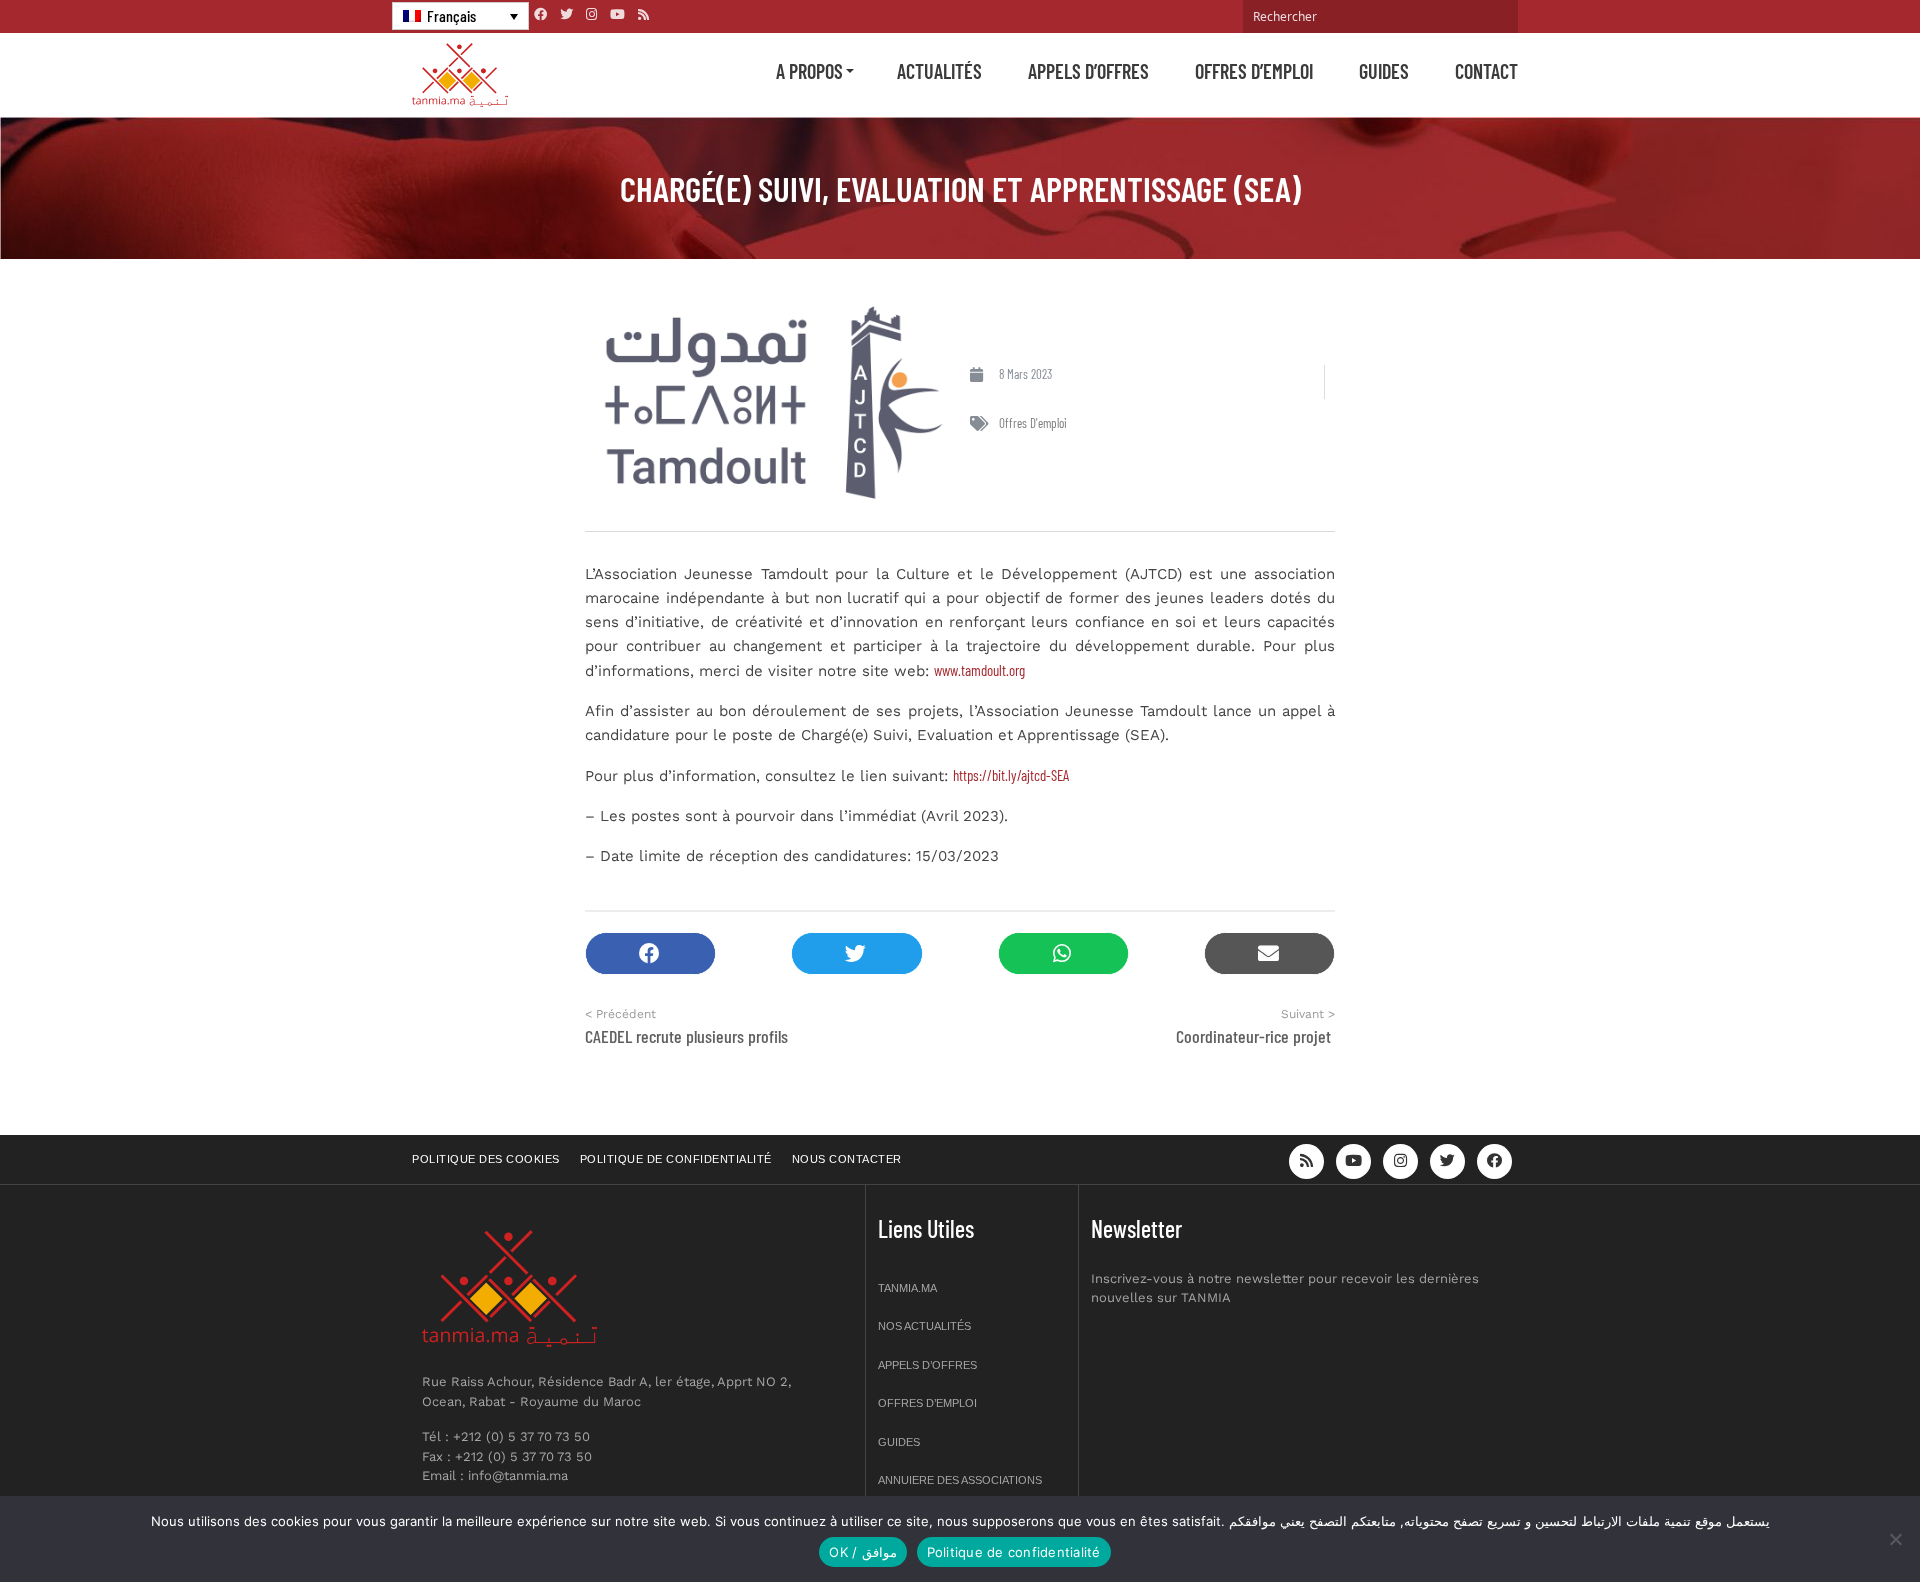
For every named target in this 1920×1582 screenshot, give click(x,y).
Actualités (939, 71)
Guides (1384, 71)
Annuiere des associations (960, 1480)
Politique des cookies (486, 1159)
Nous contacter (847, 1159)
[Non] (1895, 1539)
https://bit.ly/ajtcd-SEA (1011, 775)
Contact (1486, 71)
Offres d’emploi (1254, 71)
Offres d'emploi (1033, 423)
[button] (650, 953)
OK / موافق (862, 1552)
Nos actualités (924, 1326)
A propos (809, 71)
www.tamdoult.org (979, 670)
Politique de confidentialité (676, 1159)
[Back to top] (1835, 1519)
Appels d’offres (1088, 71)
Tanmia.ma (907, 1288)
